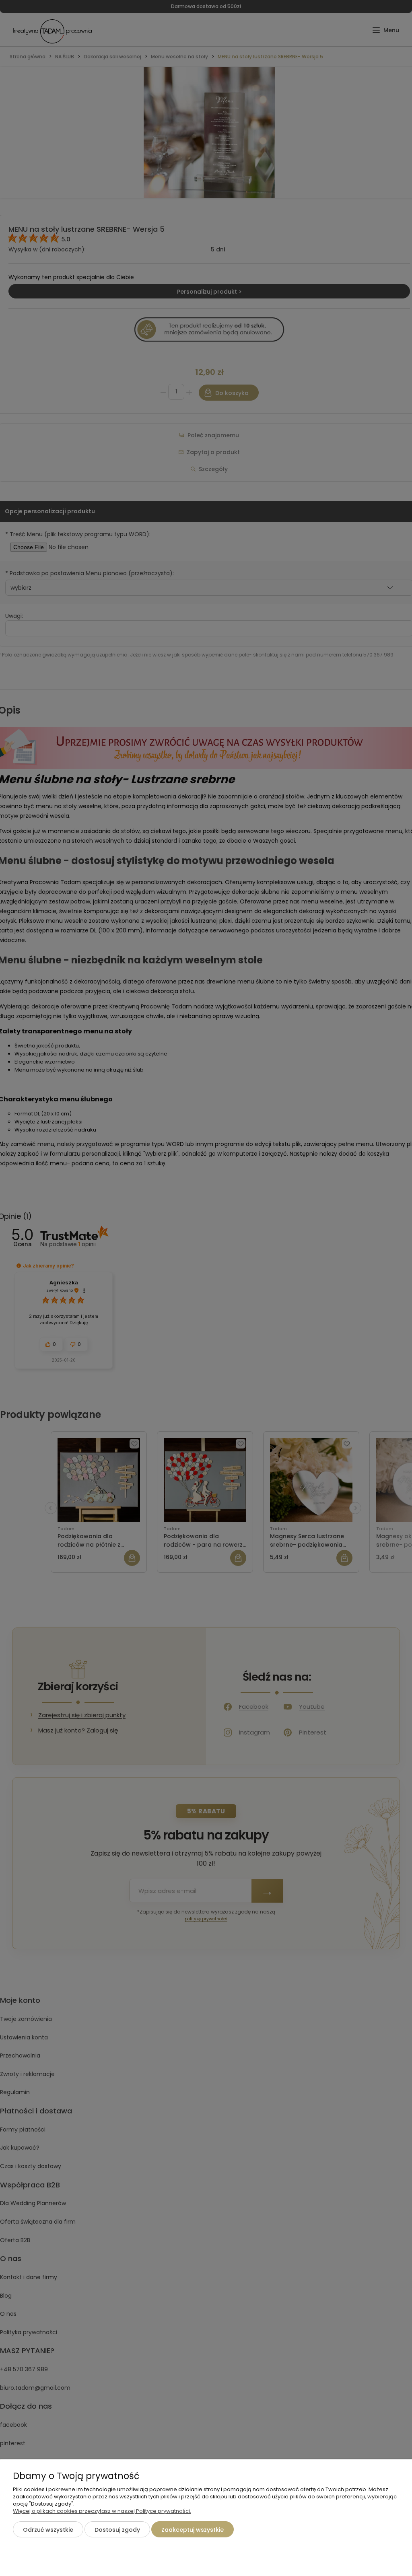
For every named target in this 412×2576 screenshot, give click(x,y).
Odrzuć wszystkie (48, 2530)
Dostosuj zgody (117, 2530)
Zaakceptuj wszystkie (193, 2530)
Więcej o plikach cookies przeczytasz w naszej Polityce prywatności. (102, 2511)
